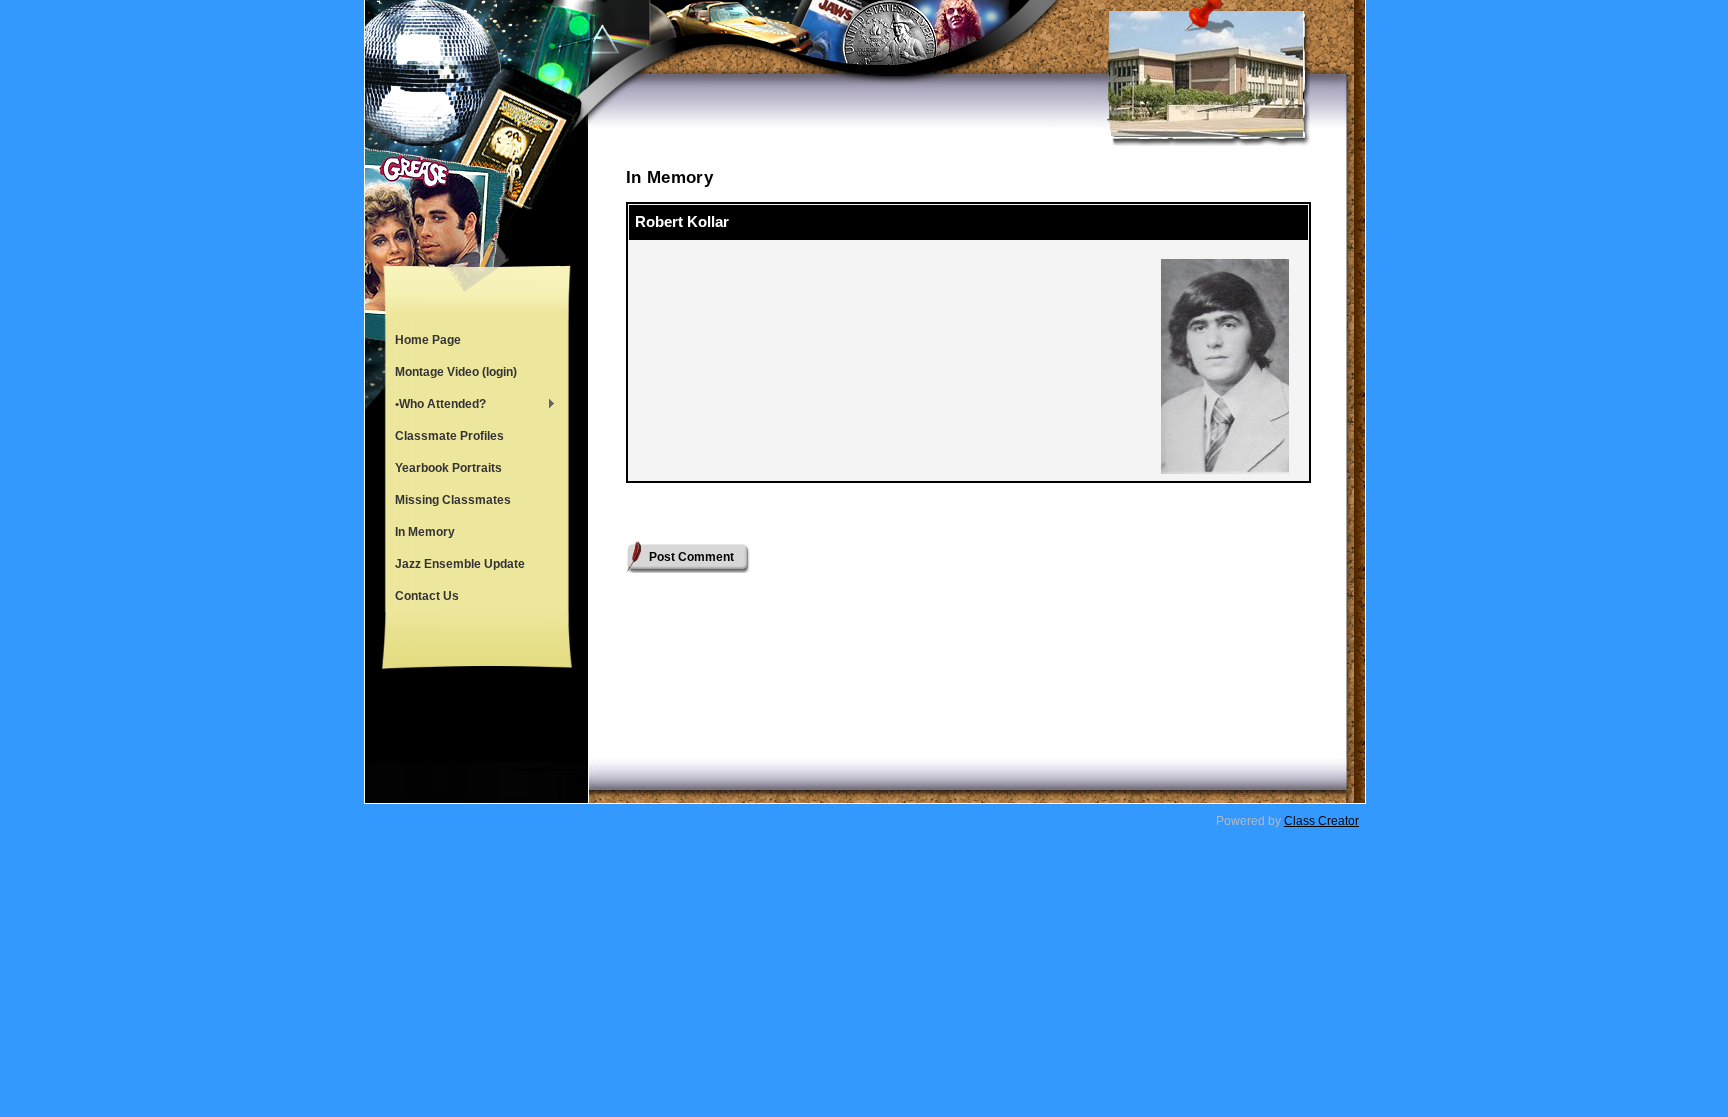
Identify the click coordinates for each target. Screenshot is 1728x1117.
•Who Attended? (435, 406)
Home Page (428, 340)
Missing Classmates (453, 500)
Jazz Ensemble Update (460, 564)
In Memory (425, 532)
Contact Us (427, 596)
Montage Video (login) (456, 372)
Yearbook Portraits (448, 468)
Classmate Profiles (449, 436)
